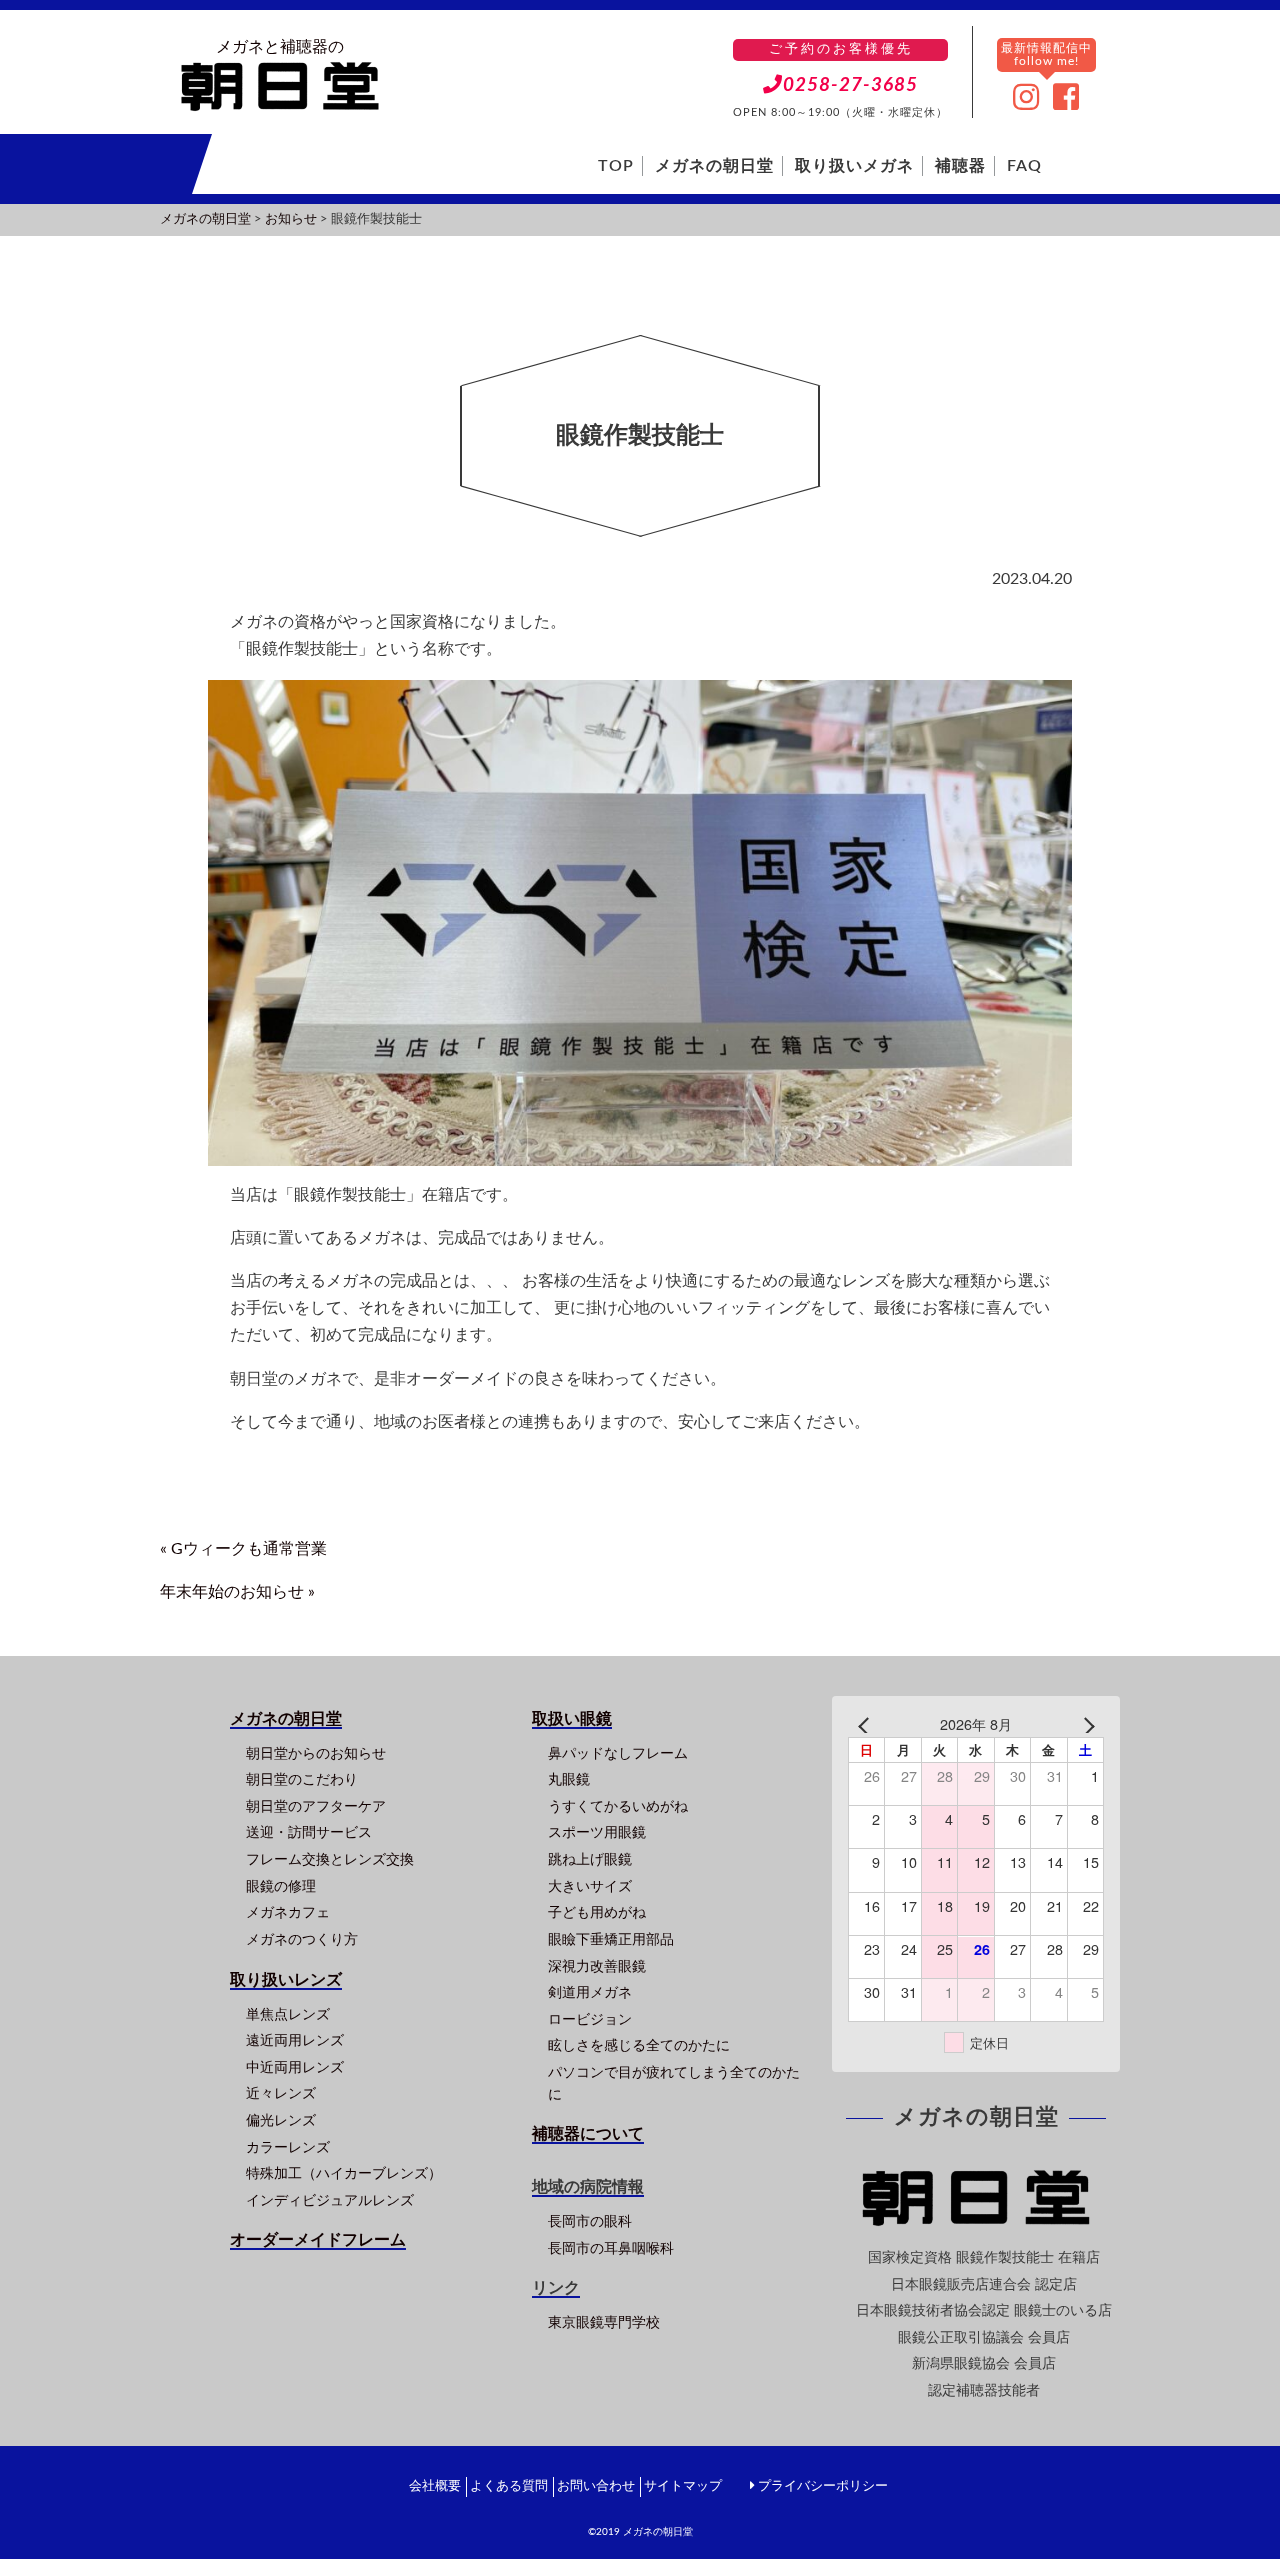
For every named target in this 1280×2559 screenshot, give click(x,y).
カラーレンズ (288, 2147)
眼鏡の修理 (281, 1886)
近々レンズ (281, 2093)
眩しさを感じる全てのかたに (639, 2045)
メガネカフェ (288, 1912)
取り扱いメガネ (854, 166)
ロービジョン (590, 2019)
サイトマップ (683, 2486)
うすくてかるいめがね (618, 1806)
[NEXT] (1085, 1724)
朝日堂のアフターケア (316, 1806)
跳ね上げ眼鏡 (590, 1859)
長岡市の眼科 (590, 2221)
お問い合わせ (596, 2486)
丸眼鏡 (569, 1779)
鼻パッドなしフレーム (618, 1753)
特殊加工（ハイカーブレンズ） (344, 2173)
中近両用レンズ (295, 2067)
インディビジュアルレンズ (330, 2200)
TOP (616, 166)
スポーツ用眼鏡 (597, 1832)
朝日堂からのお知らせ (316, 1753)
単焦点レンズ (288, 2014)
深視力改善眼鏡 (597, 1966)
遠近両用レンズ (295, 2040)
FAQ (1024, 166)
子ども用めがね (597, 1912)
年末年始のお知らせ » (237, 1592)
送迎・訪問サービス (309, 1832)
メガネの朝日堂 (714, 166)
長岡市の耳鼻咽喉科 (611, 2248)
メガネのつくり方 (302, 1939)
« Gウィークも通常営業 (243, 1549)
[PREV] (867, 1724)
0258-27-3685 (850, 85)
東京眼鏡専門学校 (604, 2322)
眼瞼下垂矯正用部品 (611, 1939)
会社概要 (435, 2486)
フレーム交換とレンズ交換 (330, 1859)
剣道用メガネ (590, 1992)
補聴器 (960, 166)
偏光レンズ (281, 2120)
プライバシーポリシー (823, 2486)
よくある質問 (509, 2486)
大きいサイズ (590, 1886)
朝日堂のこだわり (302, 1779)
